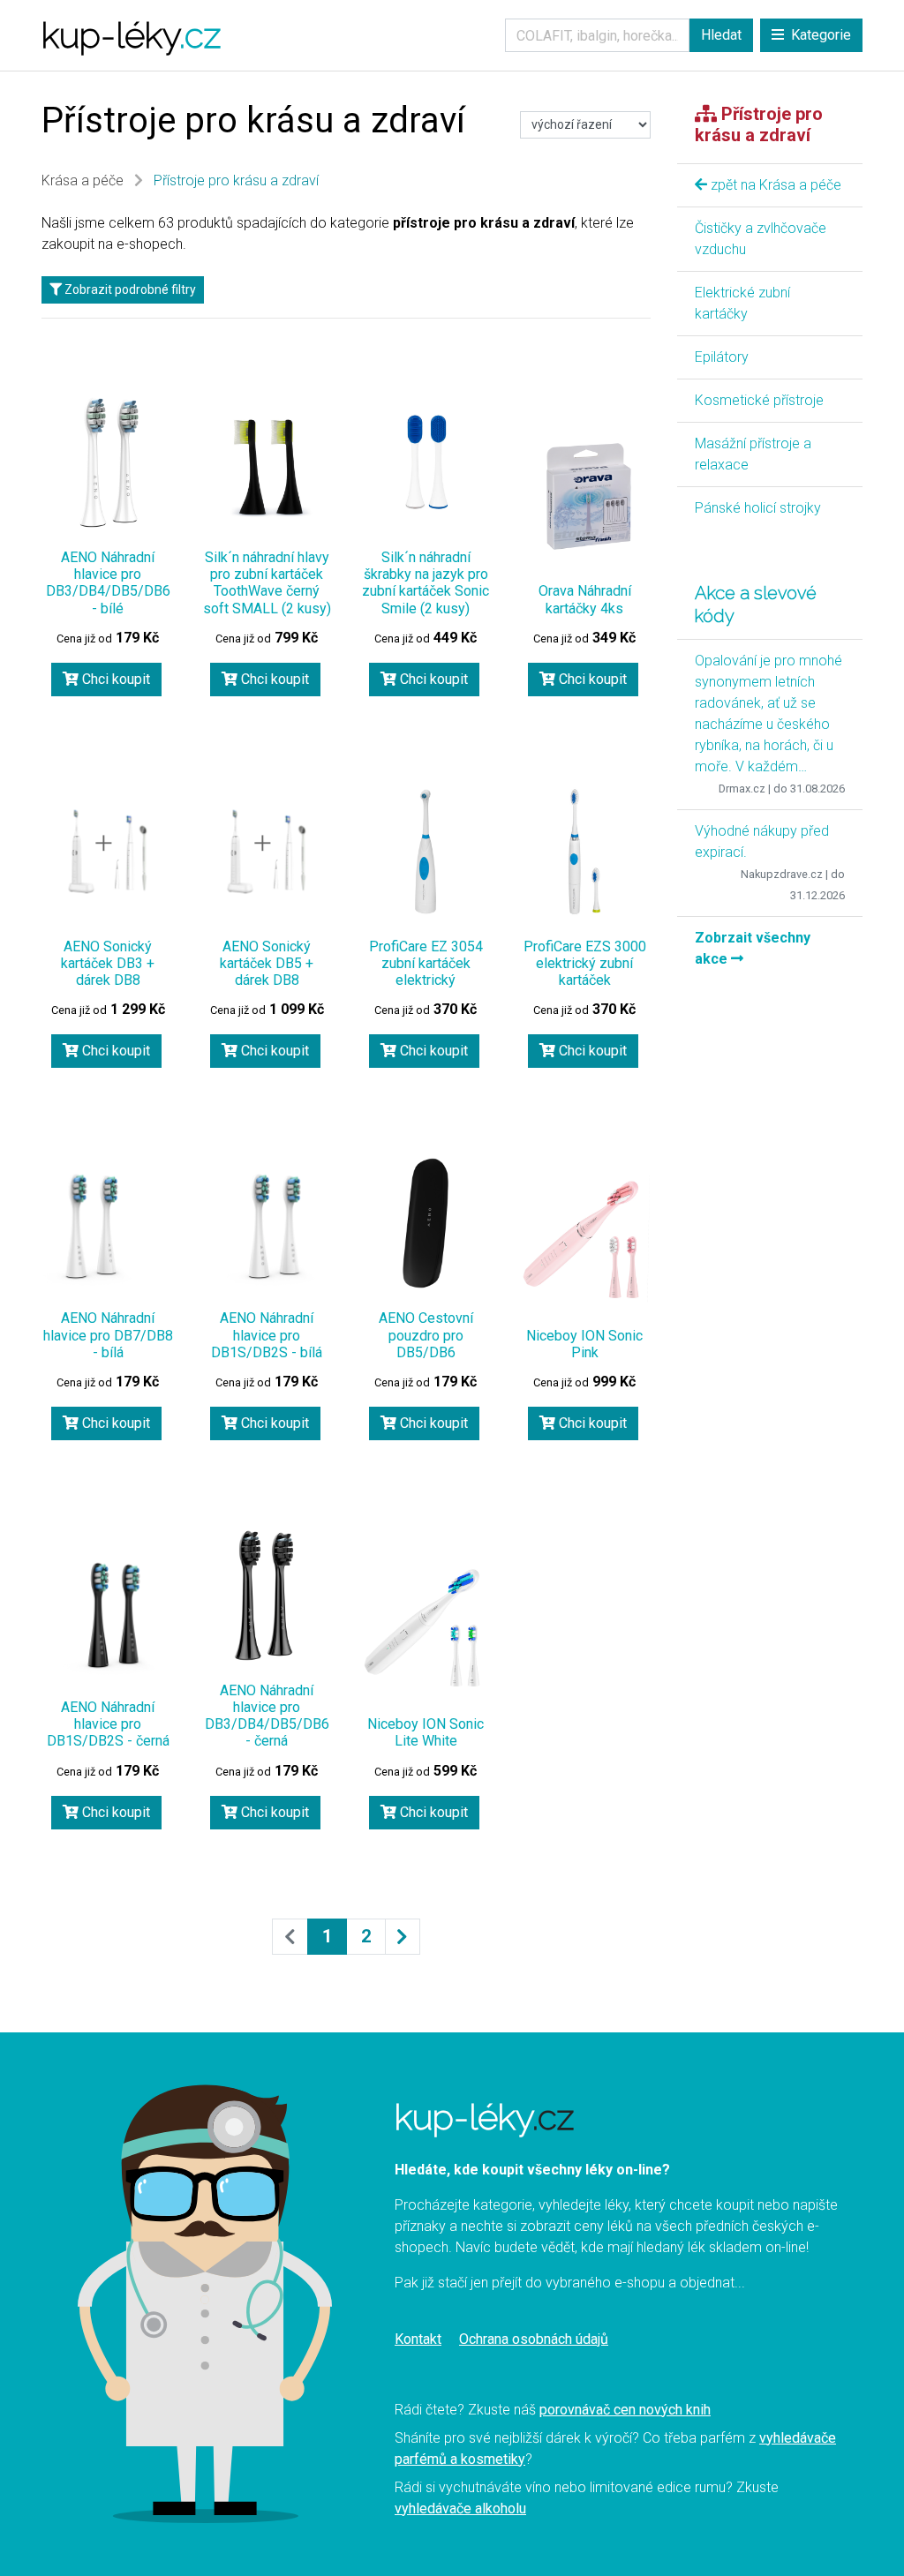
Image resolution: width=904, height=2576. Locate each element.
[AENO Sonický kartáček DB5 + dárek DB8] (267, 852)
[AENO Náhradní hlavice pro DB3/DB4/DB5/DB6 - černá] (267, 1596)
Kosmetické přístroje (759, 400)
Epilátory (722, 357)
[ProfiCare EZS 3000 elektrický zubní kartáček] (584, 852)
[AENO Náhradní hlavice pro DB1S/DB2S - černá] (108, 1612)
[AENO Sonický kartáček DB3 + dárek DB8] (108, 852)
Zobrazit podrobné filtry (129, 289)
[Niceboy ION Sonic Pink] (584, 1241)
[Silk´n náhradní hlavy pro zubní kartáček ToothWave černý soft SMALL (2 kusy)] (267, 462)
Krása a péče (83, 180)
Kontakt (418, 2339)
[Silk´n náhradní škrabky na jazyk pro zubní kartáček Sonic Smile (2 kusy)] (426, 462)
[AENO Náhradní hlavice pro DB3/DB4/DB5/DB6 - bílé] (108, 462)
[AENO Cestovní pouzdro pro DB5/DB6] (426, 1223)
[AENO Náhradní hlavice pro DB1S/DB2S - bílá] (267, 1223)
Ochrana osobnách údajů (534, 2339)
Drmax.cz (742, 789)
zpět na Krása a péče (774, 185)
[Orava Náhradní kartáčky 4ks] (584, 496)
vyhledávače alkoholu (460, 2508)
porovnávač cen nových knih (625, 2410)
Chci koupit (114, 679)
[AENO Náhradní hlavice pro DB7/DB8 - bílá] (108, 1223)
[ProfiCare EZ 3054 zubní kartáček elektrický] (426, 852)
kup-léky (131, 35)
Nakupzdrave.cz (782, 874)
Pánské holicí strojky (758, 508)
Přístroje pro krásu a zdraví (236, 180)
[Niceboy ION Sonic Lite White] (426, 1629)
